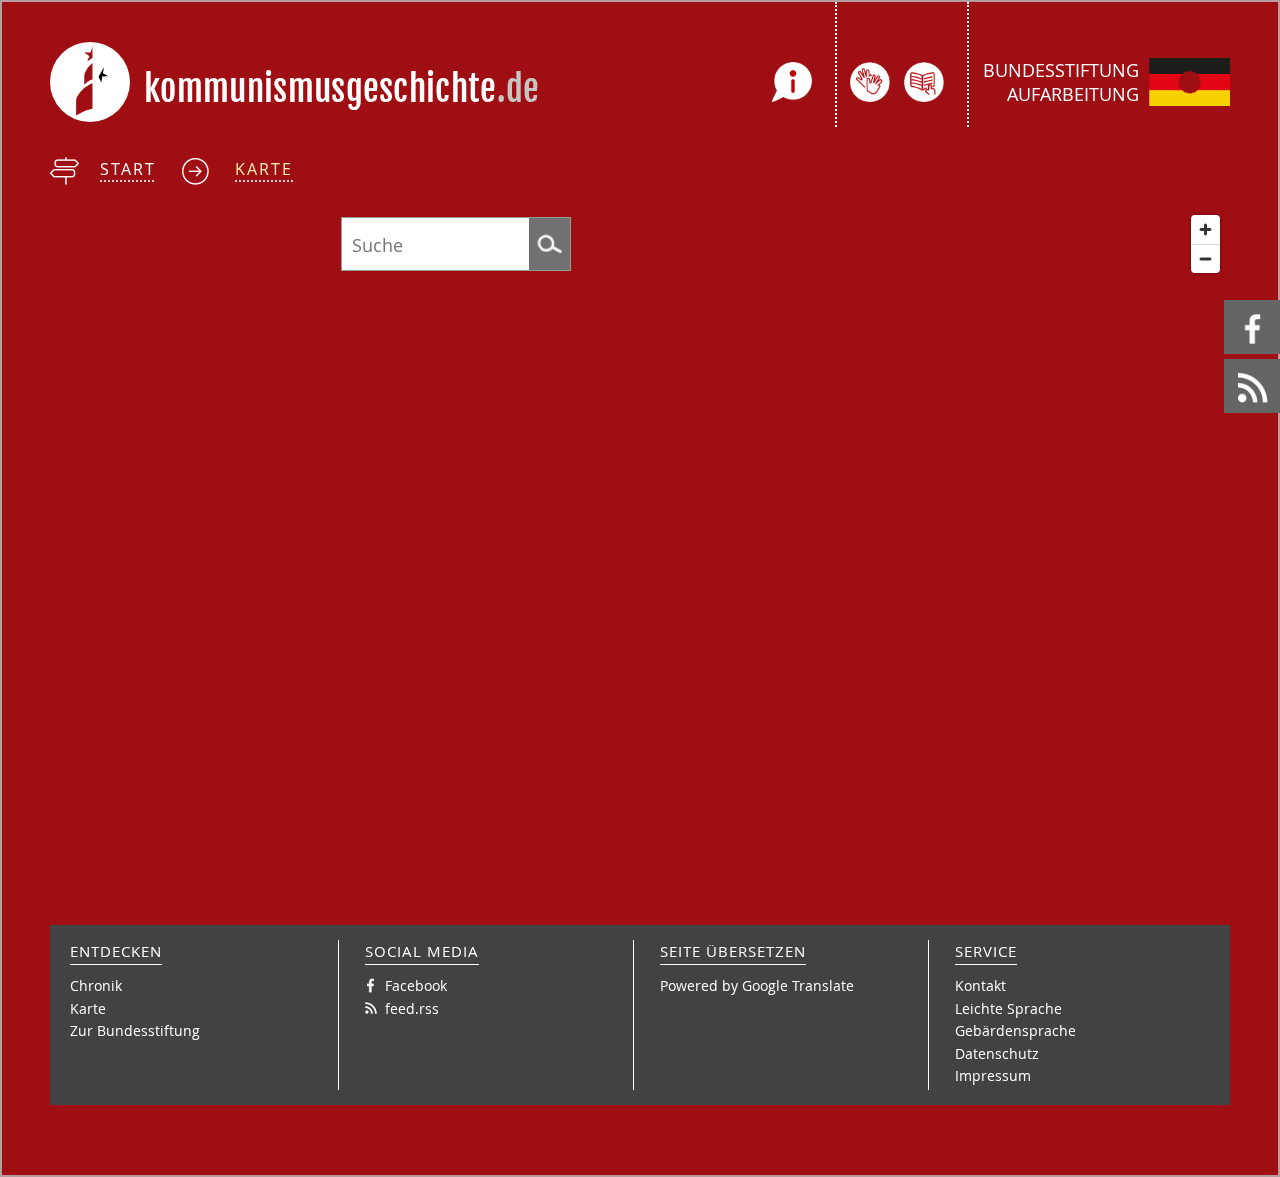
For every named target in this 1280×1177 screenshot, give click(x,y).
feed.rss (1225, 359)
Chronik (96, 985)
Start (128, 169)
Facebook (1227, 300)
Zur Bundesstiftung (135, 1030)
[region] (640, 555)
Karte (264, 169)
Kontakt (980, 985)
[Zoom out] (1205, 258)
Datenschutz (997, 1053)
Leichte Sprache (1008, 1008)
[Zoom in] (1205, 229)
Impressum (993, 1075)
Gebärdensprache (1015, 1030)
